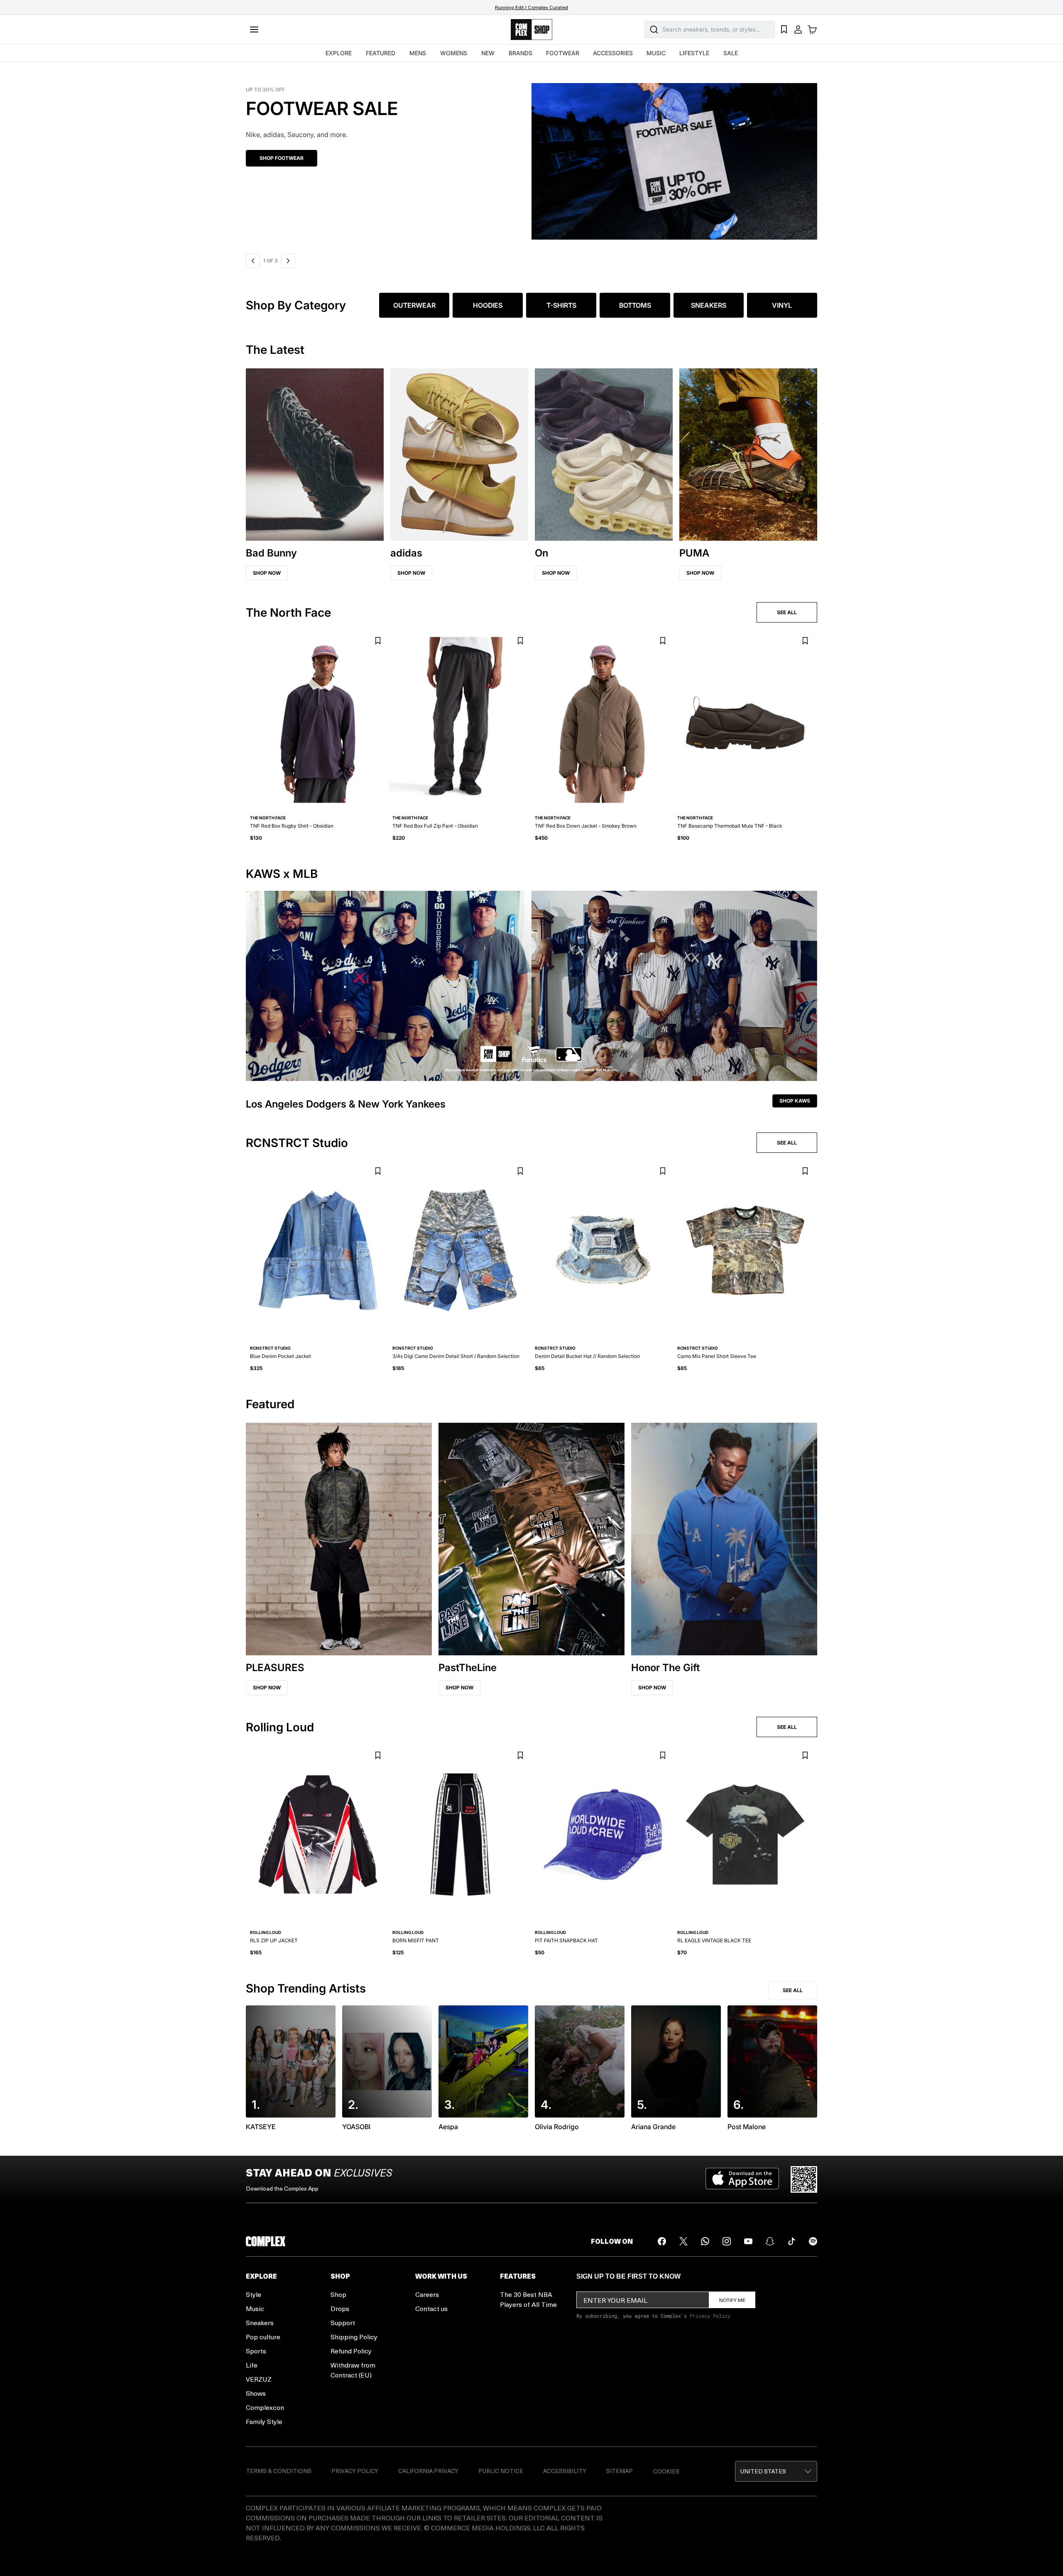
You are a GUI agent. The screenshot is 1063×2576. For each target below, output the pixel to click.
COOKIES (666, 2471)
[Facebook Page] (662, 2241)
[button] (531, 156)
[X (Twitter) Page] (683, 2241)
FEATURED (381, 53)
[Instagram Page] (727, 2241)
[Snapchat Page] (770, 2241)
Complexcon (265, 2407)
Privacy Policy (710, 2316)
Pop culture (263, 2337)
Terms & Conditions (279, 2471)
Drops (340, 2308)
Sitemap (620, 2471)
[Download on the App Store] (742, 2179)
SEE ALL (787, 612)
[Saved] (784, 29)
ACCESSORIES (613, 53)
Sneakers (260, 2322)
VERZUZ (259, 2379)
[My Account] (798, 29)
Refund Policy (351, 2351)
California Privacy (428, 2471)
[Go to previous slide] (253, 261)
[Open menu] (254, 29)
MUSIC (656, 53)
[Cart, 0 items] (812, 29)
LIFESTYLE (694, 53)
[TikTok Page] (791, 2241)
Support (343, 2322)
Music (255, 2308)
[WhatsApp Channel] (705, 2241)
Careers (427, 2294)
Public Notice (501, 2471)
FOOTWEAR (563, 53)
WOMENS (454, 53)
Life (252, 2365)
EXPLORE (339, 53)
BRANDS (520, 53)
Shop (338, 2294)
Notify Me (732, 2300)
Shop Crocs (276, 158)
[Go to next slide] (289, 261)
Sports (256, 2351)
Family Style (264, 2421)
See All (793, 1990)
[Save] (378, 641)
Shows (256, 2393)
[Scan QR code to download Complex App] (804, 2179)
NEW (488, 53)
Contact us (431, 2308)
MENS (418, 53)
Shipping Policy (354, 2337)
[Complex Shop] (531, 30)
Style (254, 2294)
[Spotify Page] (813, 2241)
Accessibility (565, 2471)
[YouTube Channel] (748, 2241)
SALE (731, 53)
